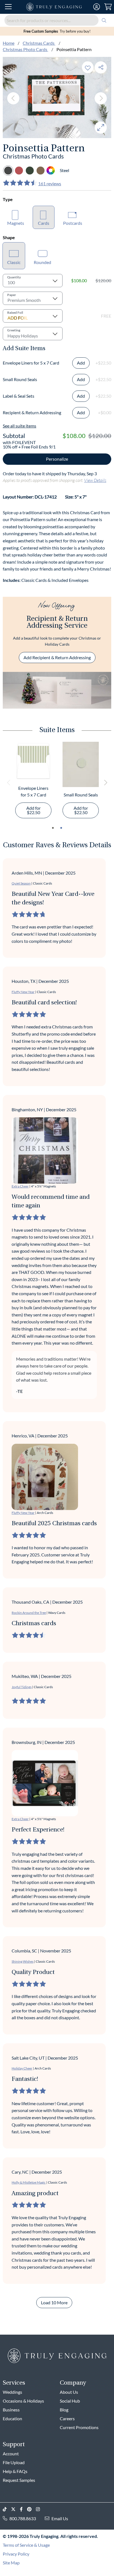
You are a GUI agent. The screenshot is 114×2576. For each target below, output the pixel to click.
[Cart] (108, 7)
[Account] (97, 7)
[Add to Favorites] (88, 67)
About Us (69, 2392)
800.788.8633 (23, 2518)
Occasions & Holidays (23, 2401)
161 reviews (50, 184)
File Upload (14, 2462)
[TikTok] (7, 2509)
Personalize (57, 459)
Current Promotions (79, 2427)
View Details (95, 480)
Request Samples (19, 2480)
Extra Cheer (20, 1186)
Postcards (73, 223)
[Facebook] (24, 2509)
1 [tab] (53, 828)
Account (11, 2454)
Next (101, 98)
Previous (13, 98)
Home (9, 43)
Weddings (12, 2392)
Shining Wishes (23, 1961)
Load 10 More (54, 2302)
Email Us (60, 2518)
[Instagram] (40, 2509)
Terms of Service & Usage (26, 2545)
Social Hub (70, 2401)
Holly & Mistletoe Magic (29, 2182)
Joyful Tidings (22, 1687)
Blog (64, 2410)
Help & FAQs (15, 2471)
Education (12, 2418)
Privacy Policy (16, 2554)
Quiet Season (21, 883)
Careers (67, 2418)
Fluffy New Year (23, 992)
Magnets (16, 223)
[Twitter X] (15, 2509)
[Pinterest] (32, 2509)
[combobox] (57, 20)
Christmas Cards (39, 43)
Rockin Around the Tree (29, 1613)
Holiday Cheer (22, 2068)
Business (11, 2410)
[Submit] (104, 20)
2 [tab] (61, 828)
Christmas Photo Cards (25, 49)
